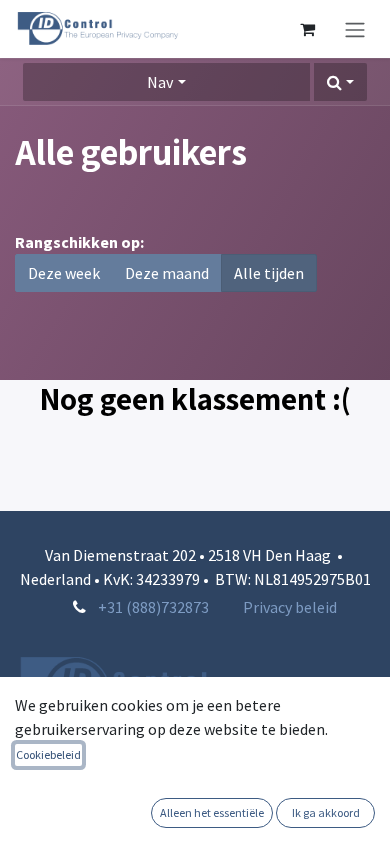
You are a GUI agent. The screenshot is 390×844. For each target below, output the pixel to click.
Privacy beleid (290, 607)
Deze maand (167, 273)
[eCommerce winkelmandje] (307, 29)
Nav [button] (160, 82)
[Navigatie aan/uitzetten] (355, 29)
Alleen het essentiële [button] (212, 812)
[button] (340, 82)
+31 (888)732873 (153, 607)
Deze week (64, 273)
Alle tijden (269, 273)
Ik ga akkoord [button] (326, 812)
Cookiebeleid (48, 754)
